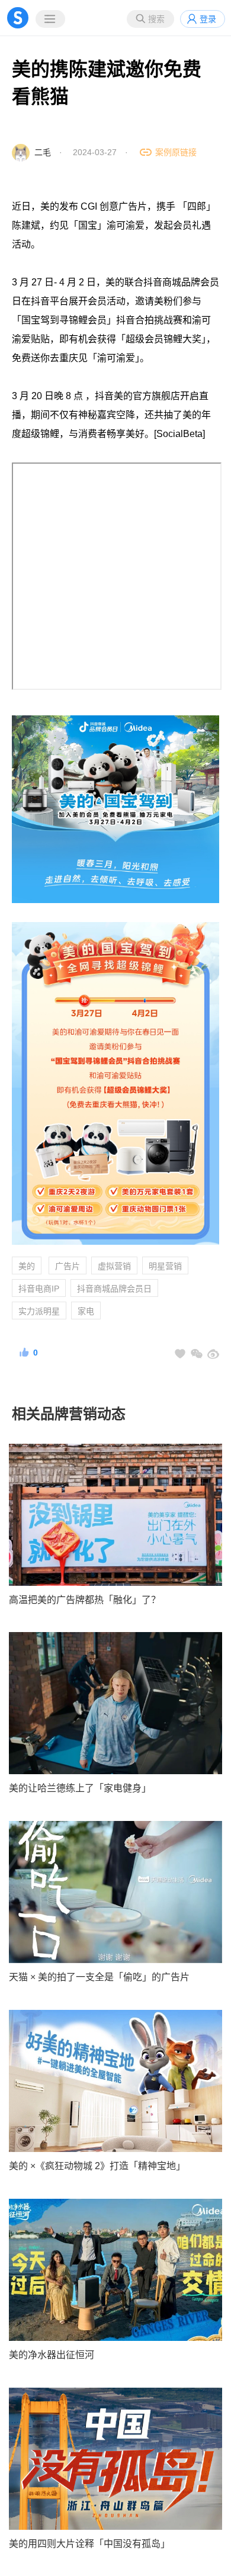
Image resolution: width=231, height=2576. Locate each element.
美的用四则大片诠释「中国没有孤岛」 (89, 2544)
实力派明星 (39, 1311)
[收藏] (180, 1354)
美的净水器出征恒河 (52, 2355)
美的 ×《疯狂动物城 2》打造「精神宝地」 (97, 2166)
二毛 (43, 152)
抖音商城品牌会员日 (114, 1289)
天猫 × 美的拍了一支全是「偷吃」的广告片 (99, 1977)
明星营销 (165, 1266)
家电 (86, 1311)
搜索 (156, 19)
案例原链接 (176, 152)
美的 (27, 1266)
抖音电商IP (39, 1289)
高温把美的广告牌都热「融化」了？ (85, 1600)
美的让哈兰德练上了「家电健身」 (80, 1788)
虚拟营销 (114, 1266)
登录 (208, 19)
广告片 (68, 1266)
